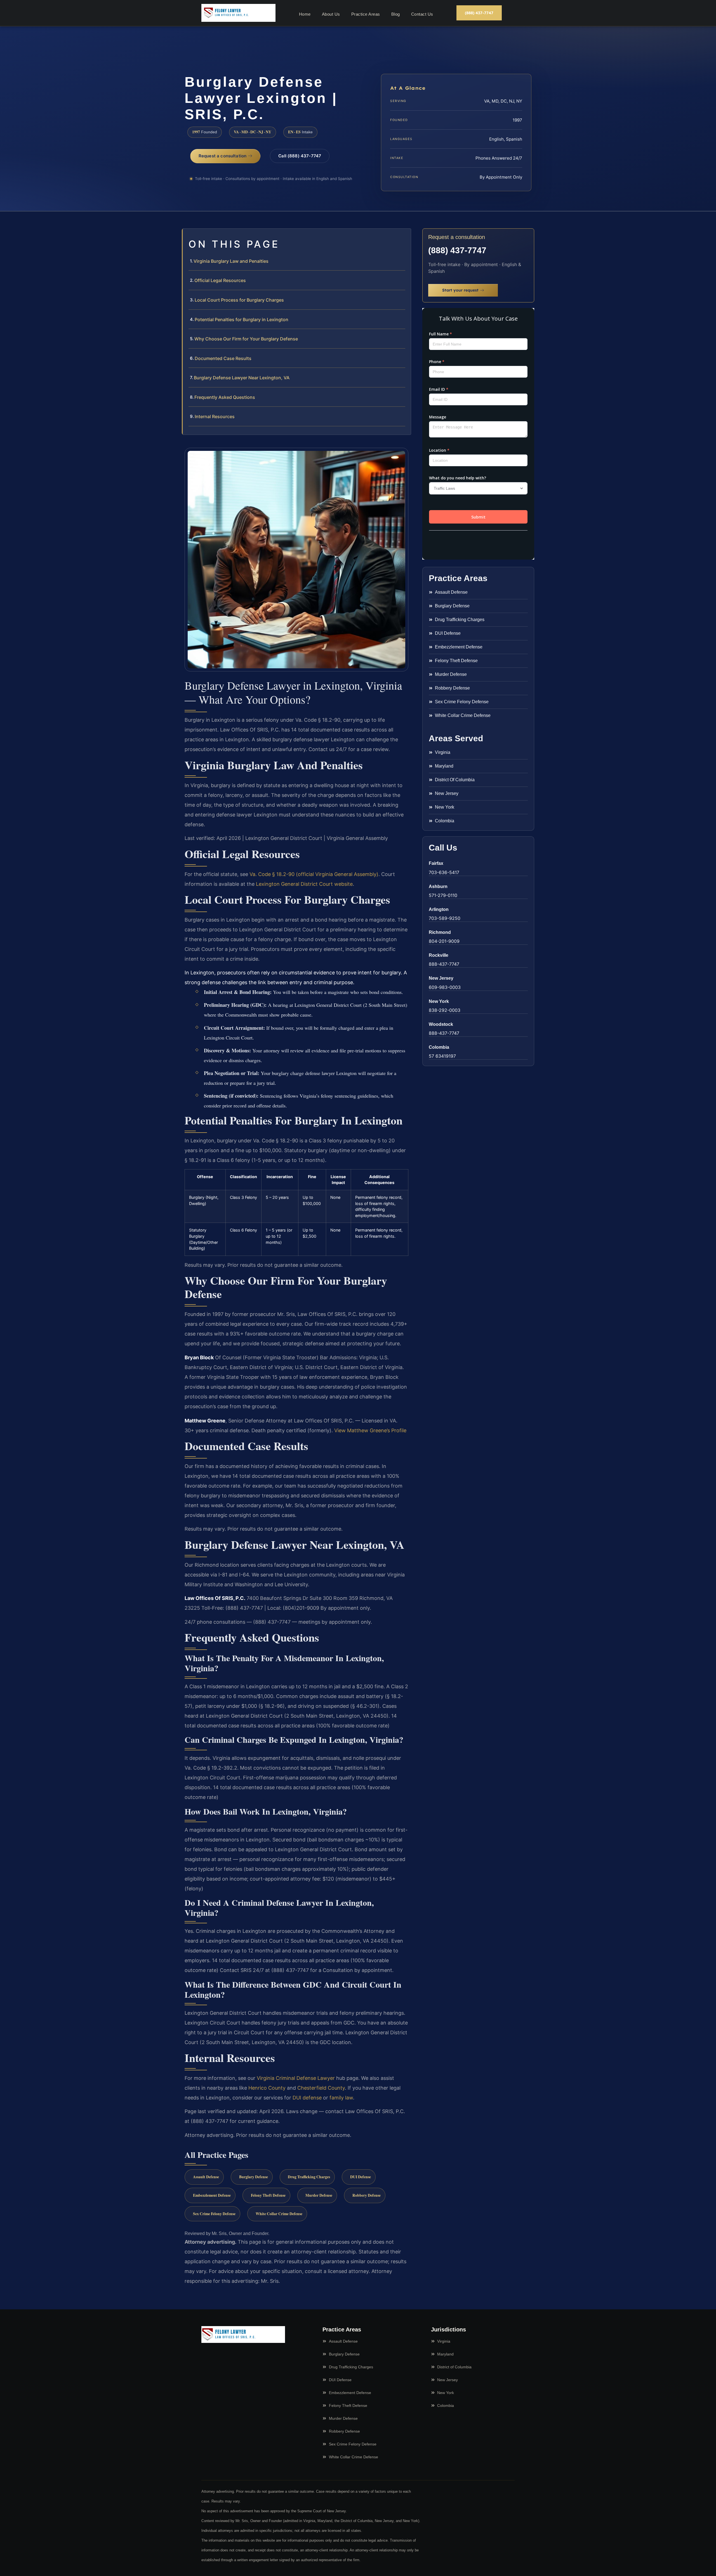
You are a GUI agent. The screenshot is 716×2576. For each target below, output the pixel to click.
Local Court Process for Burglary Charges (239, 300)
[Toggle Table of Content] (404, 237)
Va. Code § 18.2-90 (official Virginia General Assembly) (314, 874)
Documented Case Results (223, 358)
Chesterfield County (321, 2088)
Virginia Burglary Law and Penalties (231, 261)
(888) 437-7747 (457, 250)
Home (305, 14)
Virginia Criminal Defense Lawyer (296, 2078)
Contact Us (422, 14)
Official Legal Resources (220, 280)
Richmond (440, 932)
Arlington (439, 909)
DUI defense (307, 2098)
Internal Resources (215, 416)
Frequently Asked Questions (225, 397)
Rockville (439, 955)
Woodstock (441, 1024)
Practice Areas (366, 14)
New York (439, 1001)
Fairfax (436, 863)
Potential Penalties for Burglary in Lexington (242, 319)
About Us (331, 14)
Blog (396, 14)
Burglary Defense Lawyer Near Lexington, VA (242, 378)
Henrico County (267, 2088)
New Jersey (441, 978)
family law (341, 2098)
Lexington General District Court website (304, 884)
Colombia (439, 1047)
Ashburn (438, 886)
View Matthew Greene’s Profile (370, 1430)
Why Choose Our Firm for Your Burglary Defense (246, 339)
